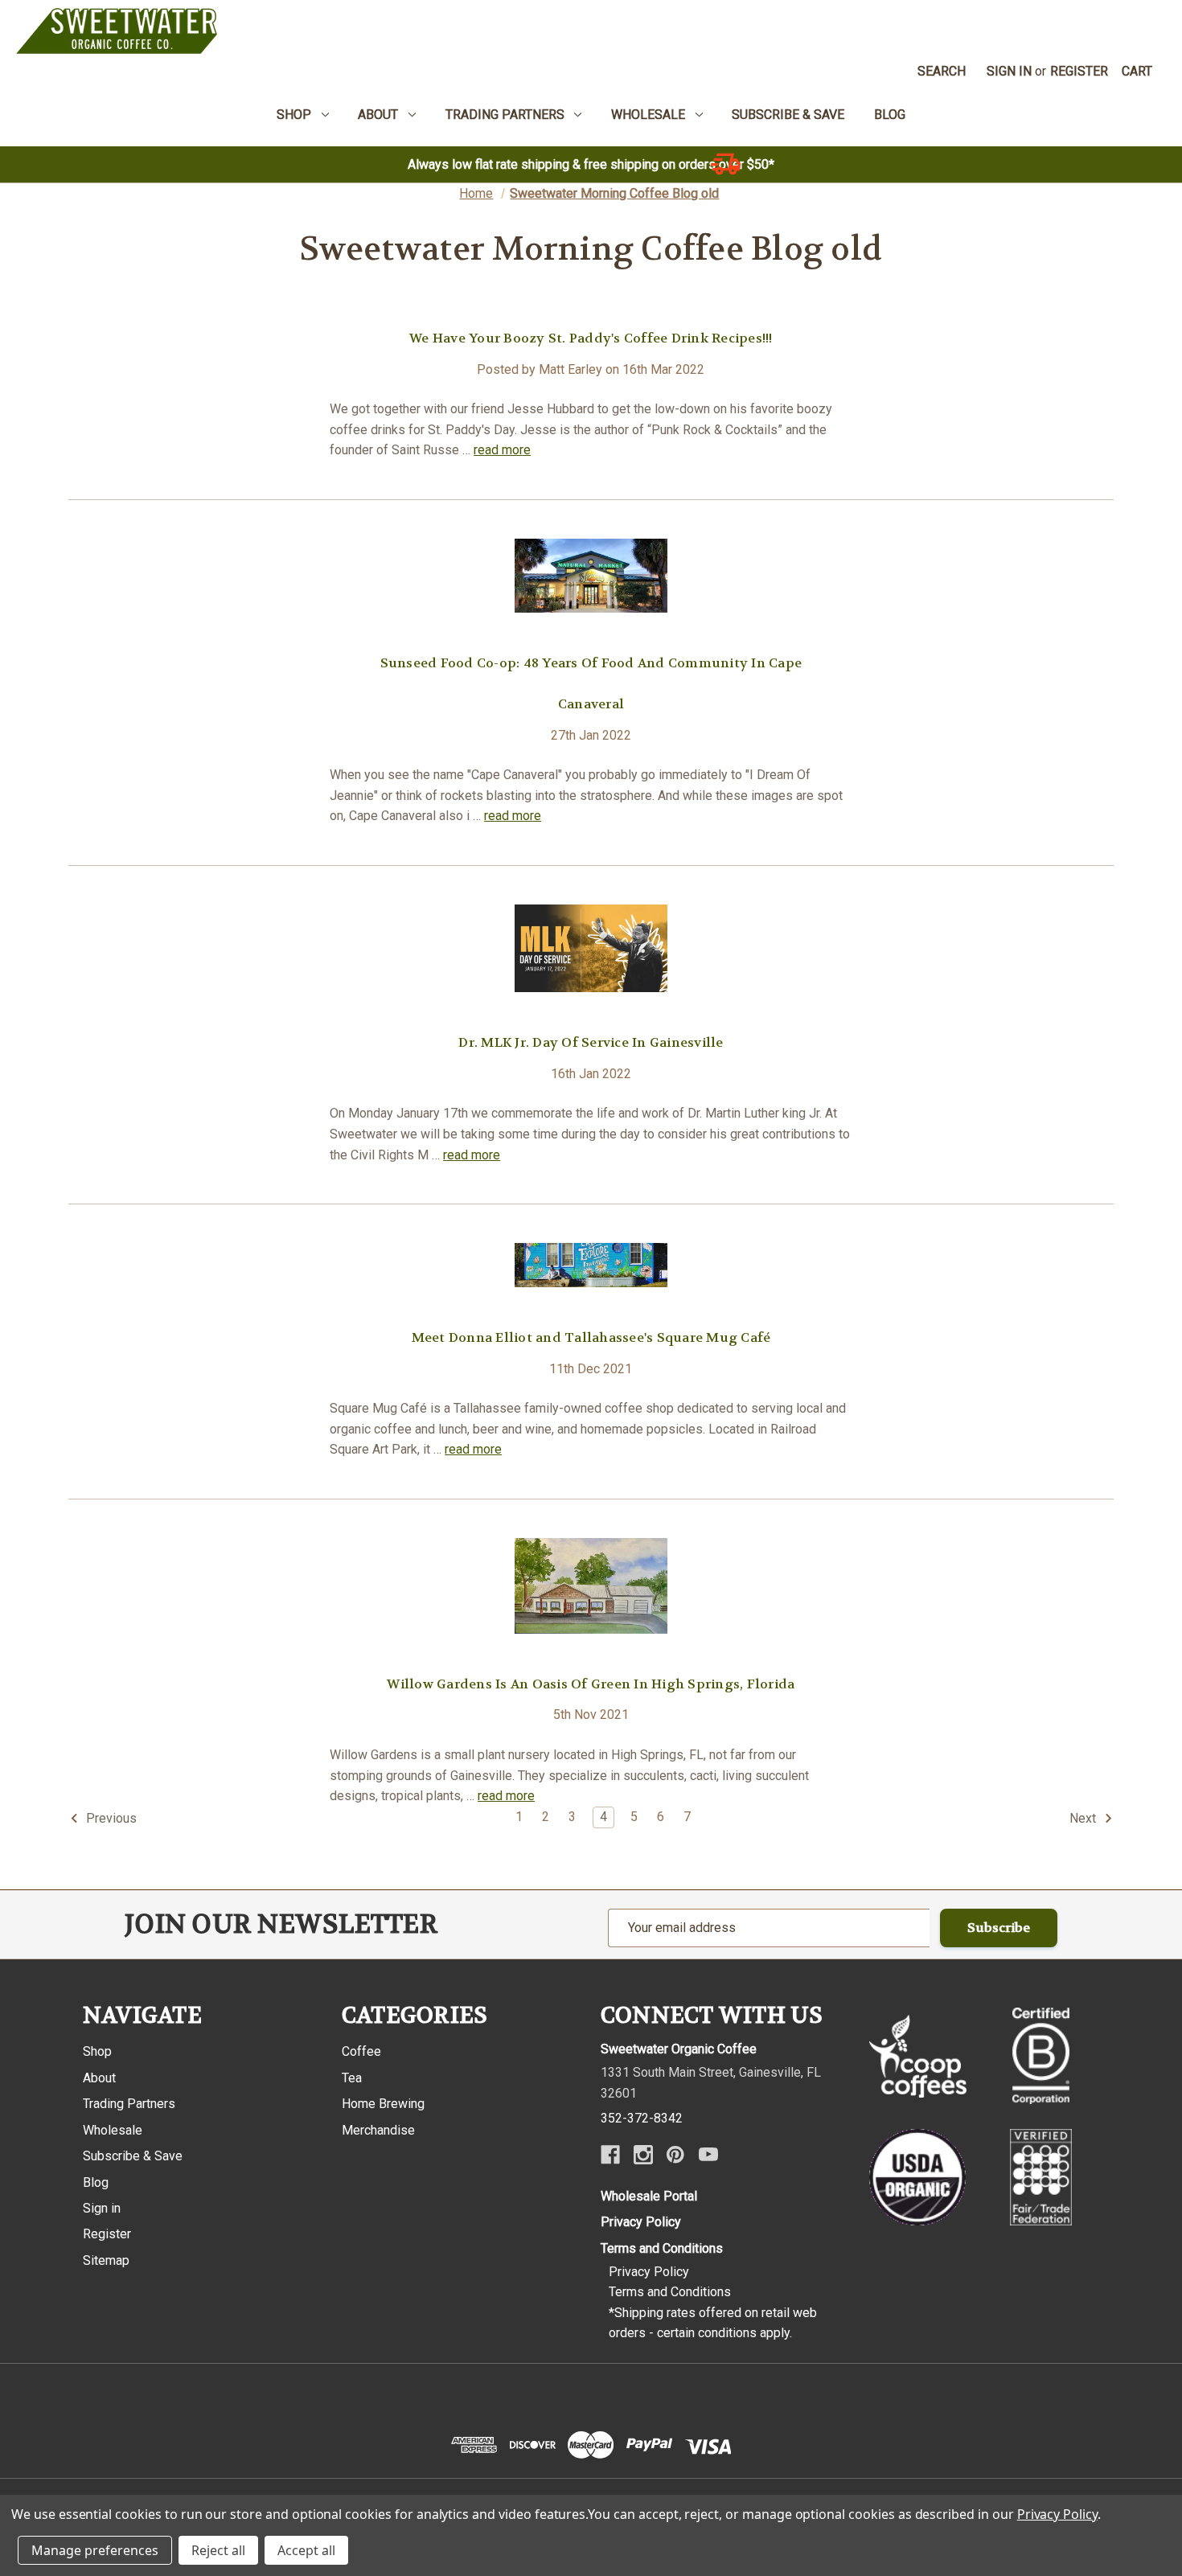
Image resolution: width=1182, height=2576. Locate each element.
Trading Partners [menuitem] (505, 115)
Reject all (218, 2550)
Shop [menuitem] (294, 115)
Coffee (361, 2051)
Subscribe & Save (133, 2156)
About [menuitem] (378, 115)
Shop (97, 2051)
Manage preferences (95, 2550)
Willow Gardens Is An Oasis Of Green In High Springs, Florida (591, 1684)
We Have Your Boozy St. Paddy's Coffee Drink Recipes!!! (591, 338)
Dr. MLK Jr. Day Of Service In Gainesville (591, 1042)
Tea (352, 2078)
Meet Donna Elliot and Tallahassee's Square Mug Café (591, 1337)
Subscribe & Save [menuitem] (788, 115)
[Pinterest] (675, 2155)
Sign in (1009, 71)
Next (1084, 1818)
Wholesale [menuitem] (648, 115)
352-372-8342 (642, 2118)
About (99, 2078)
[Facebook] (610, 2155)
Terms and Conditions (662, 2248)
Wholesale (113, 2130)
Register (1079, 71)
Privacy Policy (641, 2222)
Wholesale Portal (649, 2196)
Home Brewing (383, 2104)
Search (942, 71)
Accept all (306, 2550)
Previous (110, 1818)
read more (502, 450)
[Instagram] (643, 2155)
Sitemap (106, 2260)
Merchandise (378, 2130)
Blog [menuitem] (890, 115)
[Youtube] (708, 2155)
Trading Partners (129, 2104)
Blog (96, 2182)
